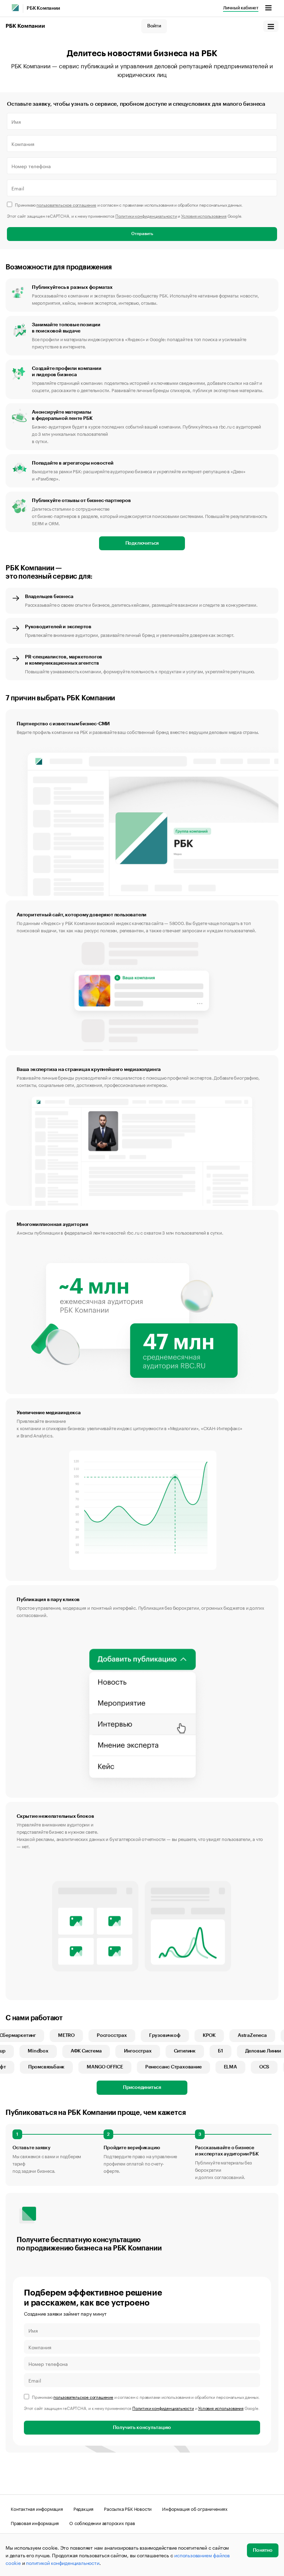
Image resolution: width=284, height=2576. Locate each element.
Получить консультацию (142, 2428)
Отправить (142, 234)
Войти (154, 26)
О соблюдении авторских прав (102, 2523)
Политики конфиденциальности (146, 215)
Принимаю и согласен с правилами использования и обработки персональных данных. (129, 204)
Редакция (83, 2508)
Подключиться (142, 543)
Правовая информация (35, 2523)
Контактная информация (37, 2508)
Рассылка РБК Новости (128, 2508)
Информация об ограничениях (195, 2508)
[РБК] (15, 8)
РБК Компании (43, 8)
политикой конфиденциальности (63, 2562)
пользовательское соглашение (66, 204)
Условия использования (204, 215)
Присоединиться (142, 2087)
